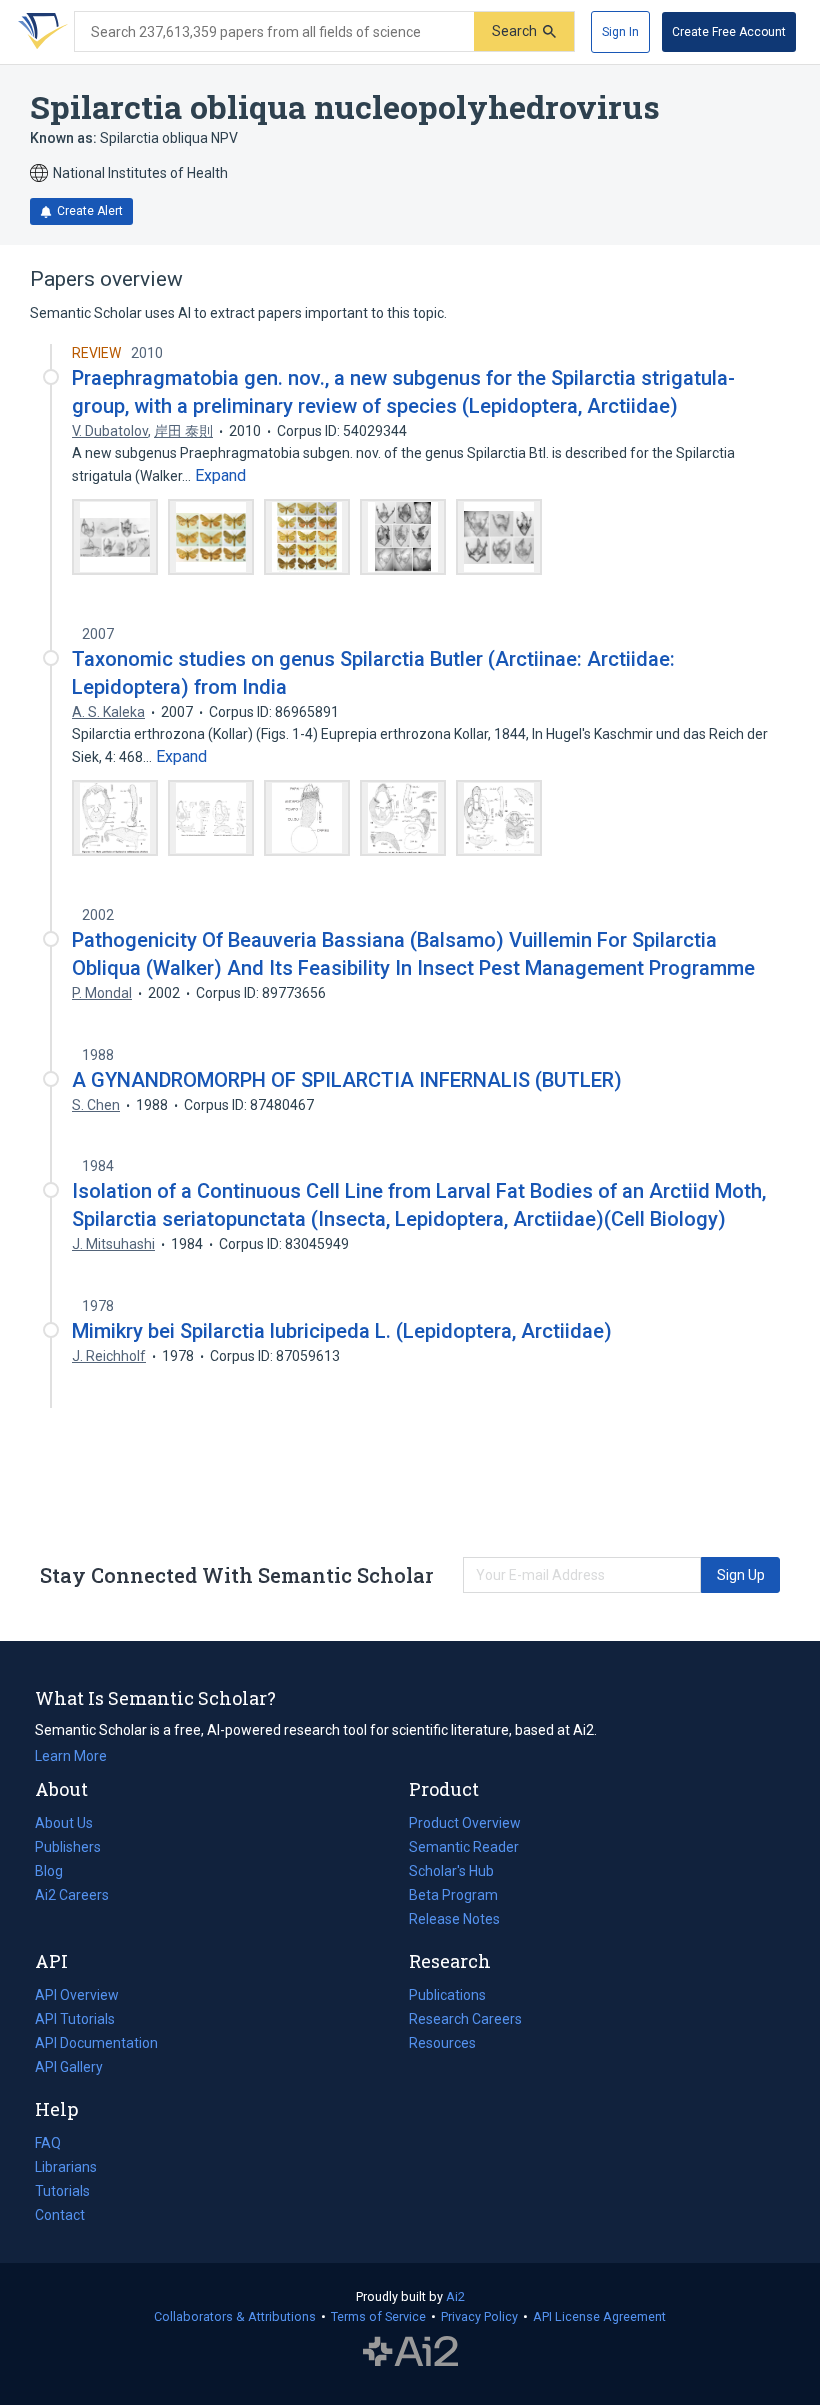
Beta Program (453, 1895)
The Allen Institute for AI (410, 2352)
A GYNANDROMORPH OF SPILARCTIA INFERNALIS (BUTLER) (347, 1080)
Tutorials (62, 2191)
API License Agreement (599, 2316)
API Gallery (69, 2067)
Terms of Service (378, 2316)
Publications (447, 1997)
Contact (60, 2215)
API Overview (77, 1995)
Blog (57, 1873)
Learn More (71, 1756)
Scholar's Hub (451, 1871)
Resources (442, 2045)
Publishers (68, 1847)
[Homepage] (39, 32)
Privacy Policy (479, 2316)
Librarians (66, 2167)
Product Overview (465, 1823)
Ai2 (455, 2296)
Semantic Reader (464, 1847)
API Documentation (96, 2045)
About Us (64, 1823)
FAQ (48, 2143)
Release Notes (454, 1919)
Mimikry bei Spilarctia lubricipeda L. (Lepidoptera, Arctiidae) (342, 1331)
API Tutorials (75, 2019)
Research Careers (465, 2021)
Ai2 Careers (72, 1897)
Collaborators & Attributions (235, 2316)
